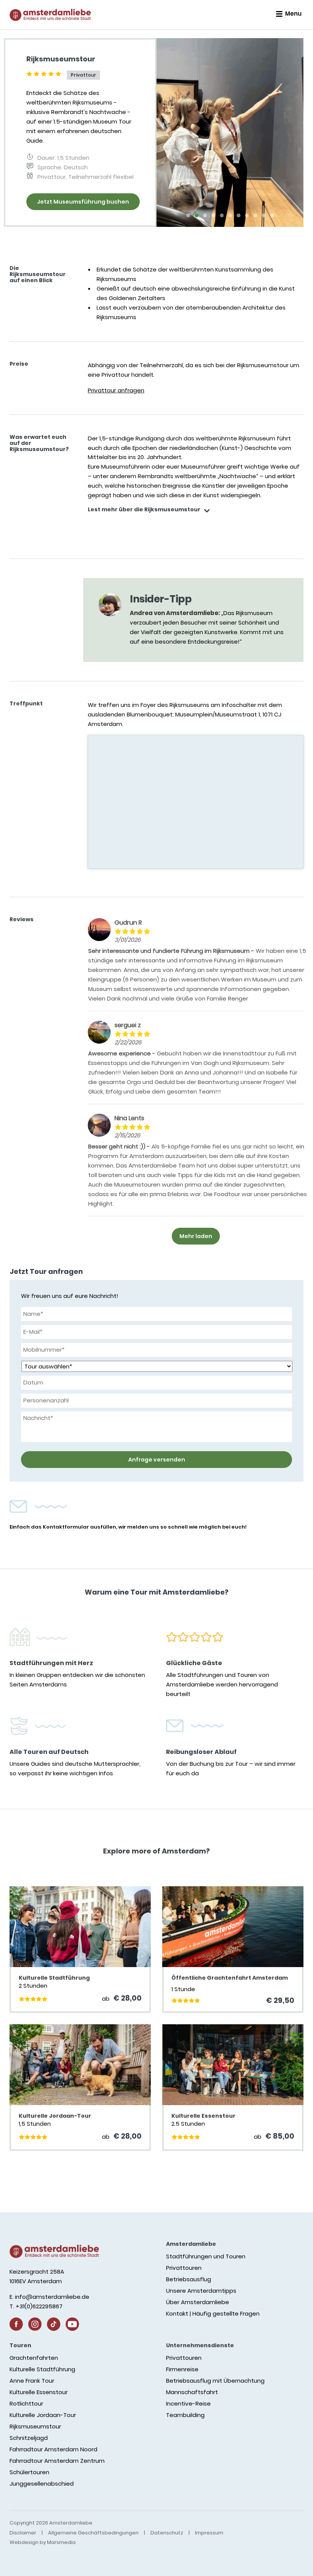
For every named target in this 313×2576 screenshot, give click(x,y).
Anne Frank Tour (32, 2381)
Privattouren (184, 2268)
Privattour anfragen (116, 390)
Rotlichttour (26, 2403)
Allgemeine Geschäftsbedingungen (93, 2533)
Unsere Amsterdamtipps (201, 2291)
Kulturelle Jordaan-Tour (43, 2415)
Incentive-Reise (188, 2403)
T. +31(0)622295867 (36, 2306)
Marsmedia (61, 2542)
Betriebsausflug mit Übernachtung (215, 2381)
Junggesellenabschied (42, 2484)
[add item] (207, 512)
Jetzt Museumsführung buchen (83, 202)
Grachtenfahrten (34, 2358)
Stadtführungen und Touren (206, 2256)
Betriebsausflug (189, 2279)
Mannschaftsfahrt (192, 2392)
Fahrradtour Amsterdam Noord (53, 2449)
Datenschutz (167, 2533)
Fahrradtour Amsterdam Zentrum (57, 2461)
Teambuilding (185, 2415)
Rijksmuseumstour (35, 2426)
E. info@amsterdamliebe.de (49, 2297)
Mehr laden (196, 1236)
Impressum (209, 2533)
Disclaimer (23, 2533)
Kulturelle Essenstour (39, 2392)
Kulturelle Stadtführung (42, 2369)
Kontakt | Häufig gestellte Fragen (213, 2313)
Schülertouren (29, 2472)
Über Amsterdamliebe (198, 2302)
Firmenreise (182, 2369)
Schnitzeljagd (29, 2438)
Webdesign (24, 2542)
